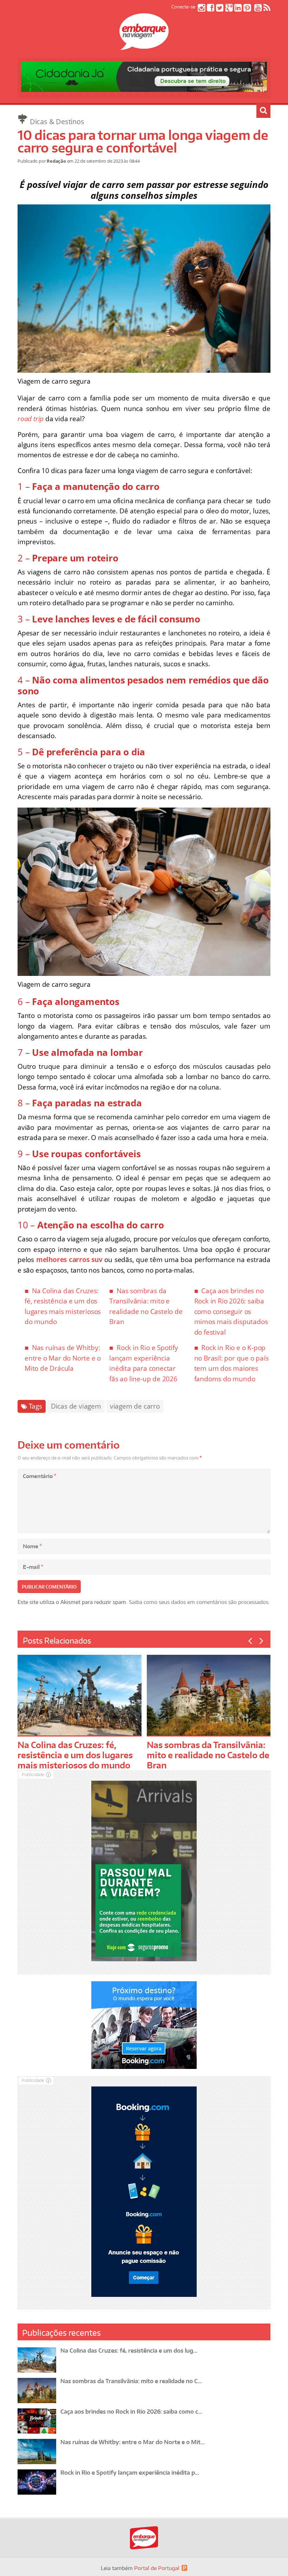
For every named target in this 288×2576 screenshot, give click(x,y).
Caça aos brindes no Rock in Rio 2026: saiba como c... (131, 2412)
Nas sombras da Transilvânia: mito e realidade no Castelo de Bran (208, 1755)
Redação (56, 161)
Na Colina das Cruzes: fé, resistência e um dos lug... (129, 2351)
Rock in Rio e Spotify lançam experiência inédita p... (130, 2473)
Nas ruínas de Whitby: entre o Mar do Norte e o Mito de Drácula (63, 1358)
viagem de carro (135, 1406)
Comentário (40, 1476)
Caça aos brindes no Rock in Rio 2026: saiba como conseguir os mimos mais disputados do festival (231, 1311)
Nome (32, 1546)
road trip (31, 419)
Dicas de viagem (76, 1406)
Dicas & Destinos (57, 122)
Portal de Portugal (157, 2568)
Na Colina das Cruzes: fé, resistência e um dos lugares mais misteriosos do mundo (75, 1755)
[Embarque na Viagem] (144, 46)
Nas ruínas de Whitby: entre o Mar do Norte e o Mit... (133, 2442)
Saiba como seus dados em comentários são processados (199, 1602)
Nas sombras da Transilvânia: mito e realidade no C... (131, 2381)
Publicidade (33, 1775)
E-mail (33, 1567)
